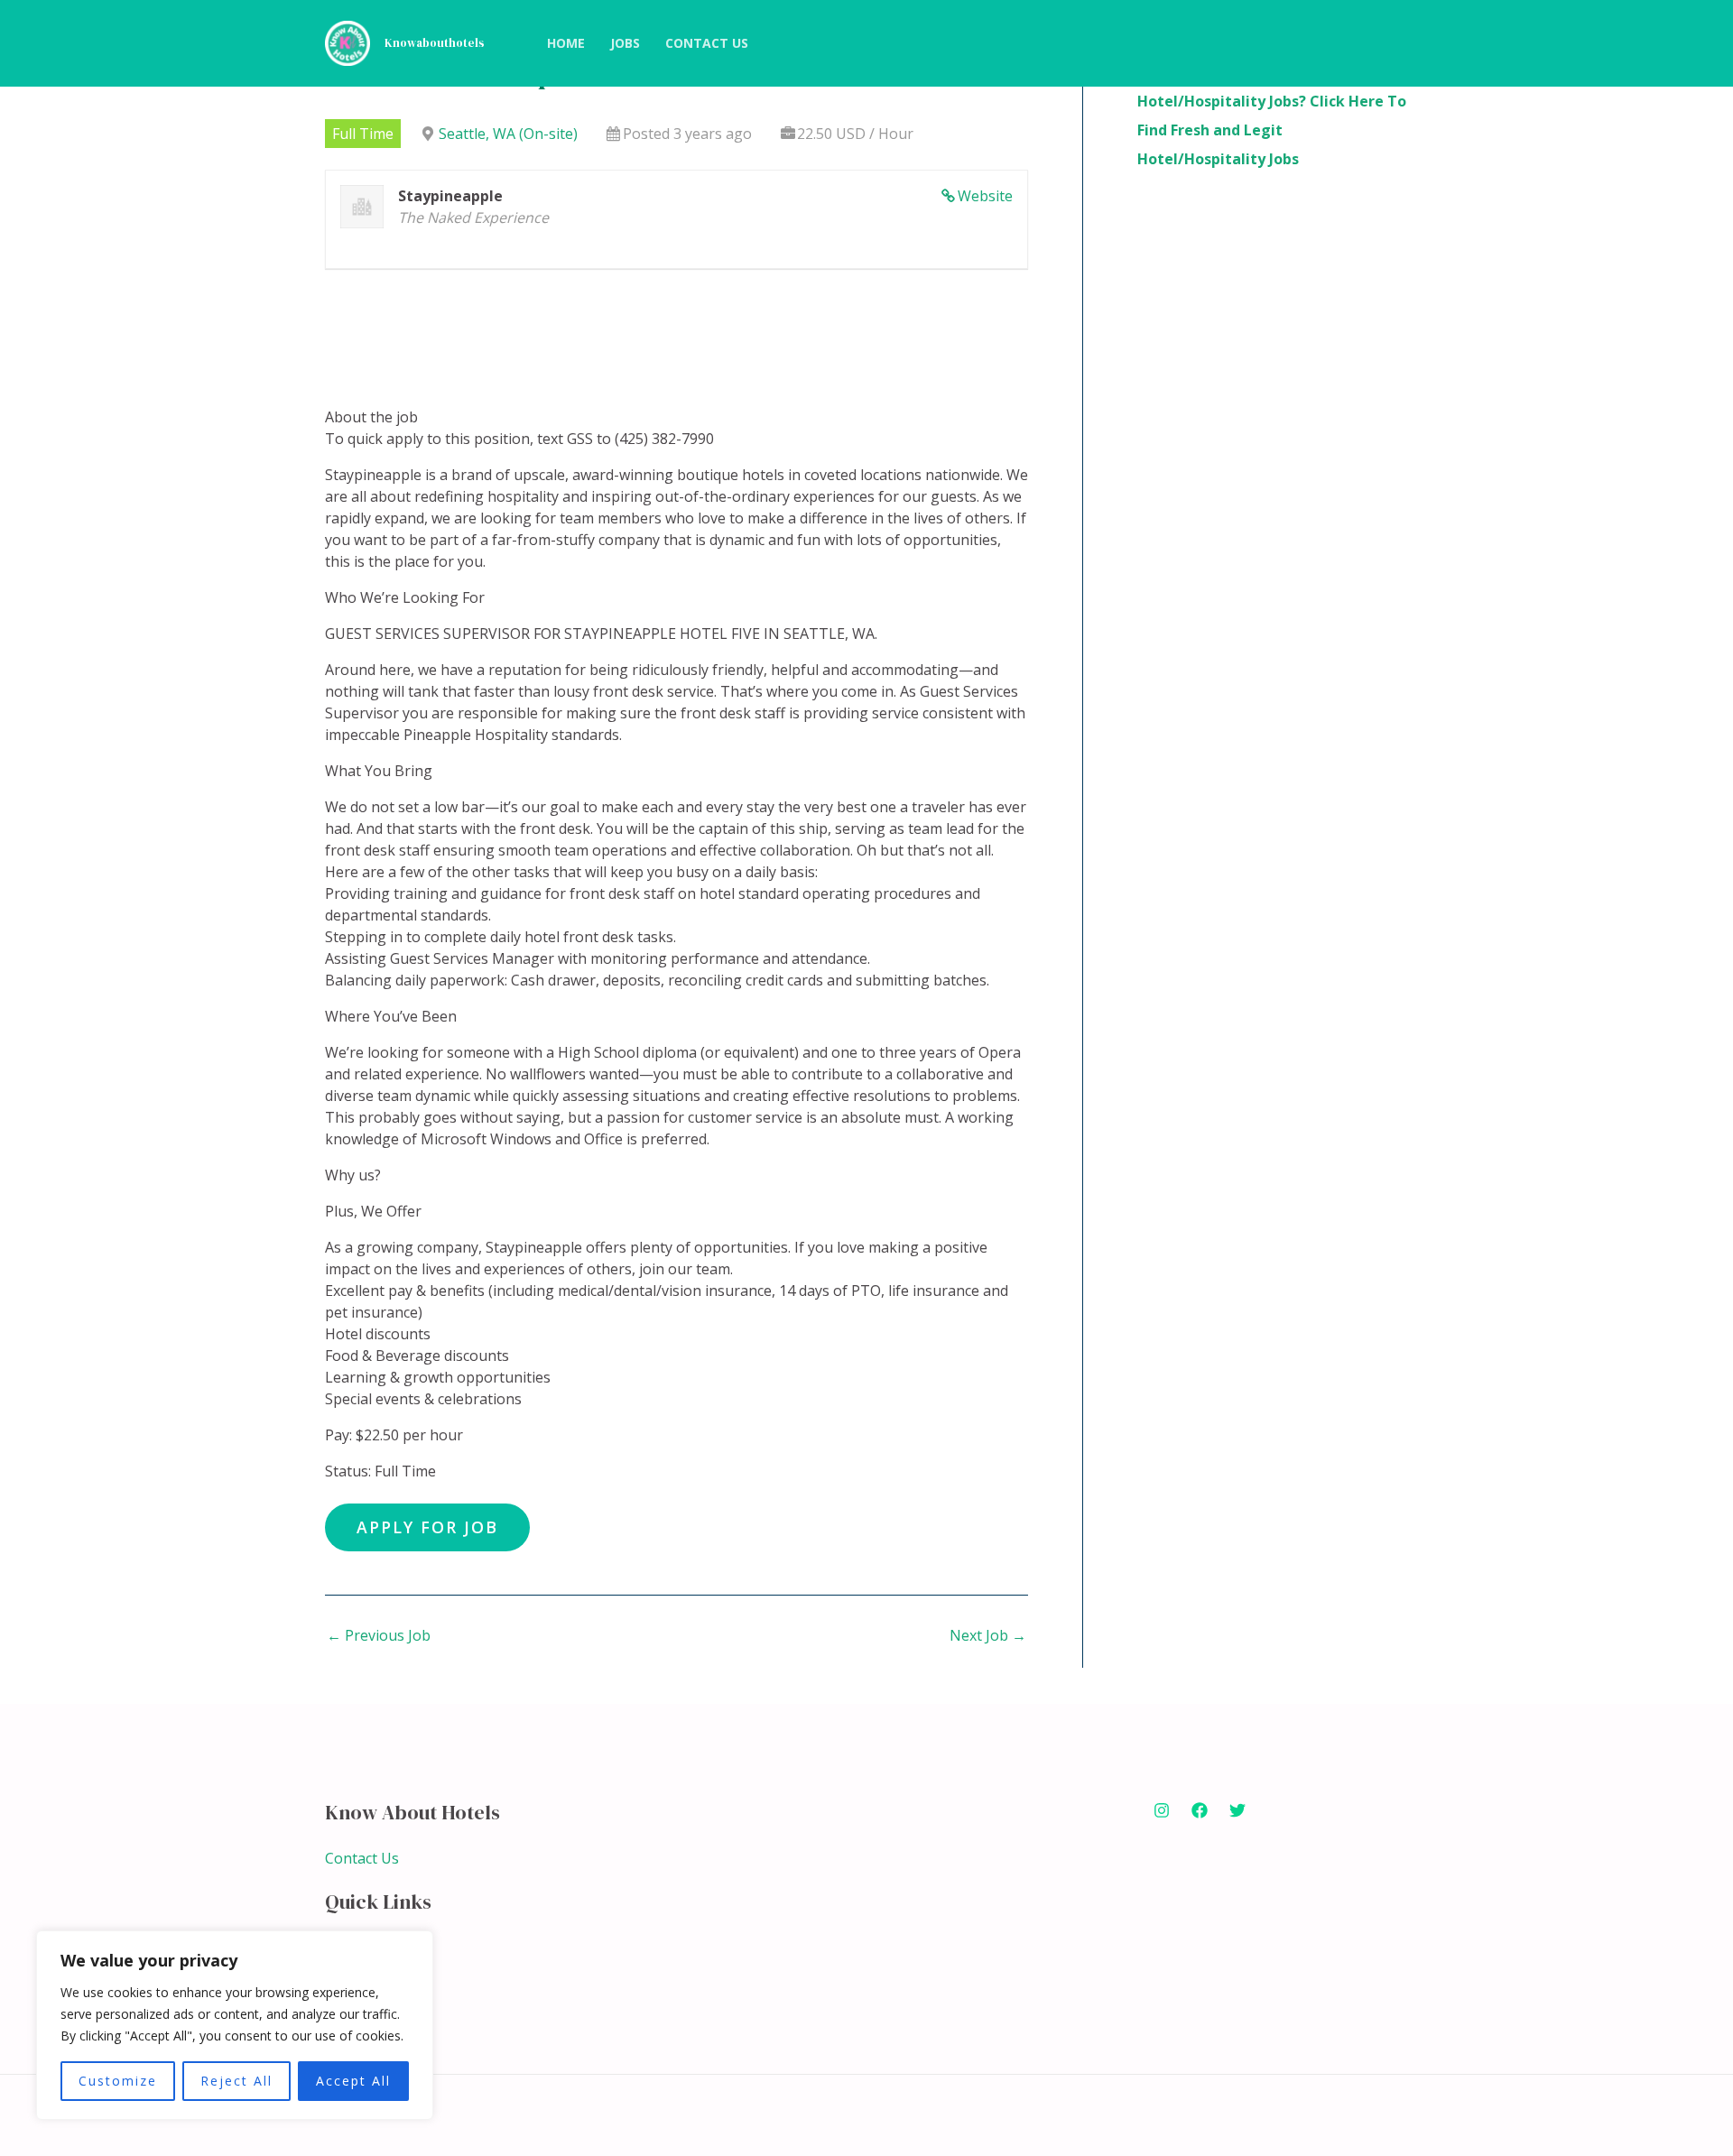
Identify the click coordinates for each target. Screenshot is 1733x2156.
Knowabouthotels (435, 43)
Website (985, 196)
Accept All (353, 2081)
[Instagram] (1162, 1810)
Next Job (988, 1635)
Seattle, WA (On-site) (508, 134)
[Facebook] (1200, 1810)
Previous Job (379, 1635)
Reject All (236, 2081)
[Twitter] (1237, 1810)
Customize (118, 2081)
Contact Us (362, 1858)
